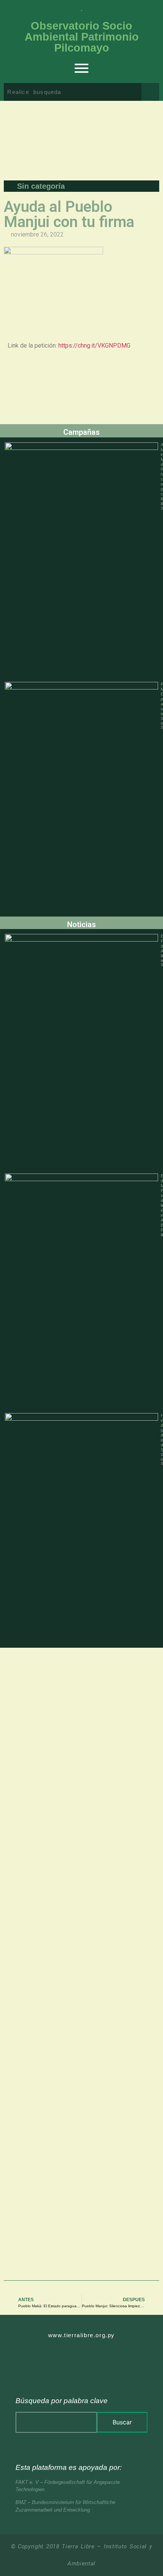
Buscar (122, 2422)
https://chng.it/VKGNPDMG (94, 346)
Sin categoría (41, 186)
